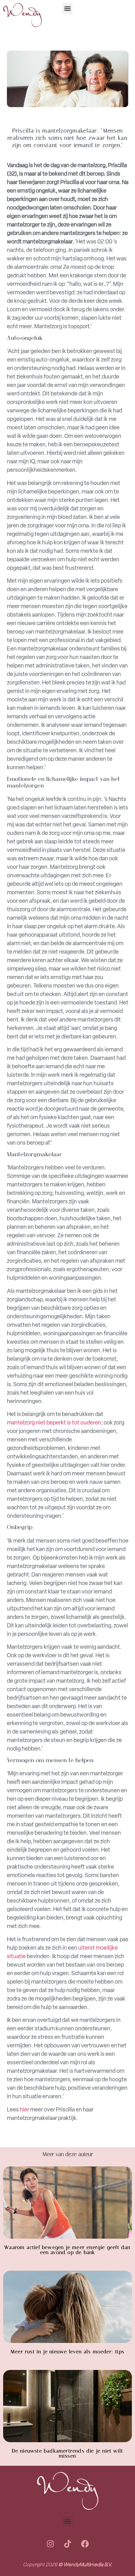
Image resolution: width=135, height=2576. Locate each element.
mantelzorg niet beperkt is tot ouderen (54, 1423)
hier (24, 2110)
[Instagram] (50, 2544)
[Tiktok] (67, 2544)
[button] (67, 8)
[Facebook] (85, 2544)
